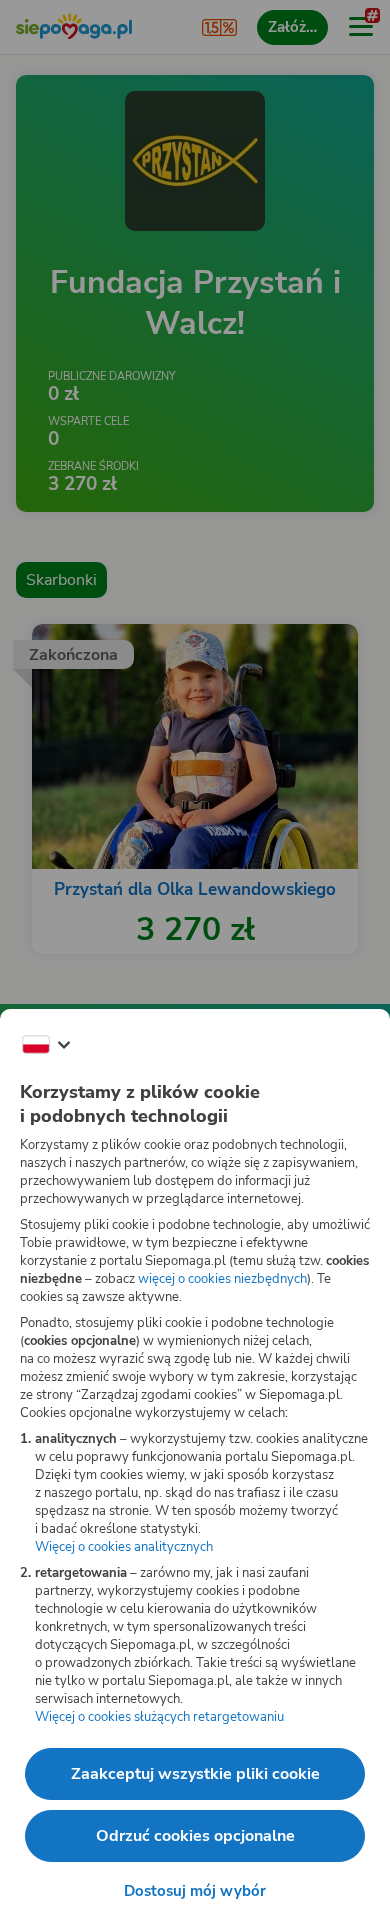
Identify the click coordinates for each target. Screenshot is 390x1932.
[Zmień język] (46, 1045)
